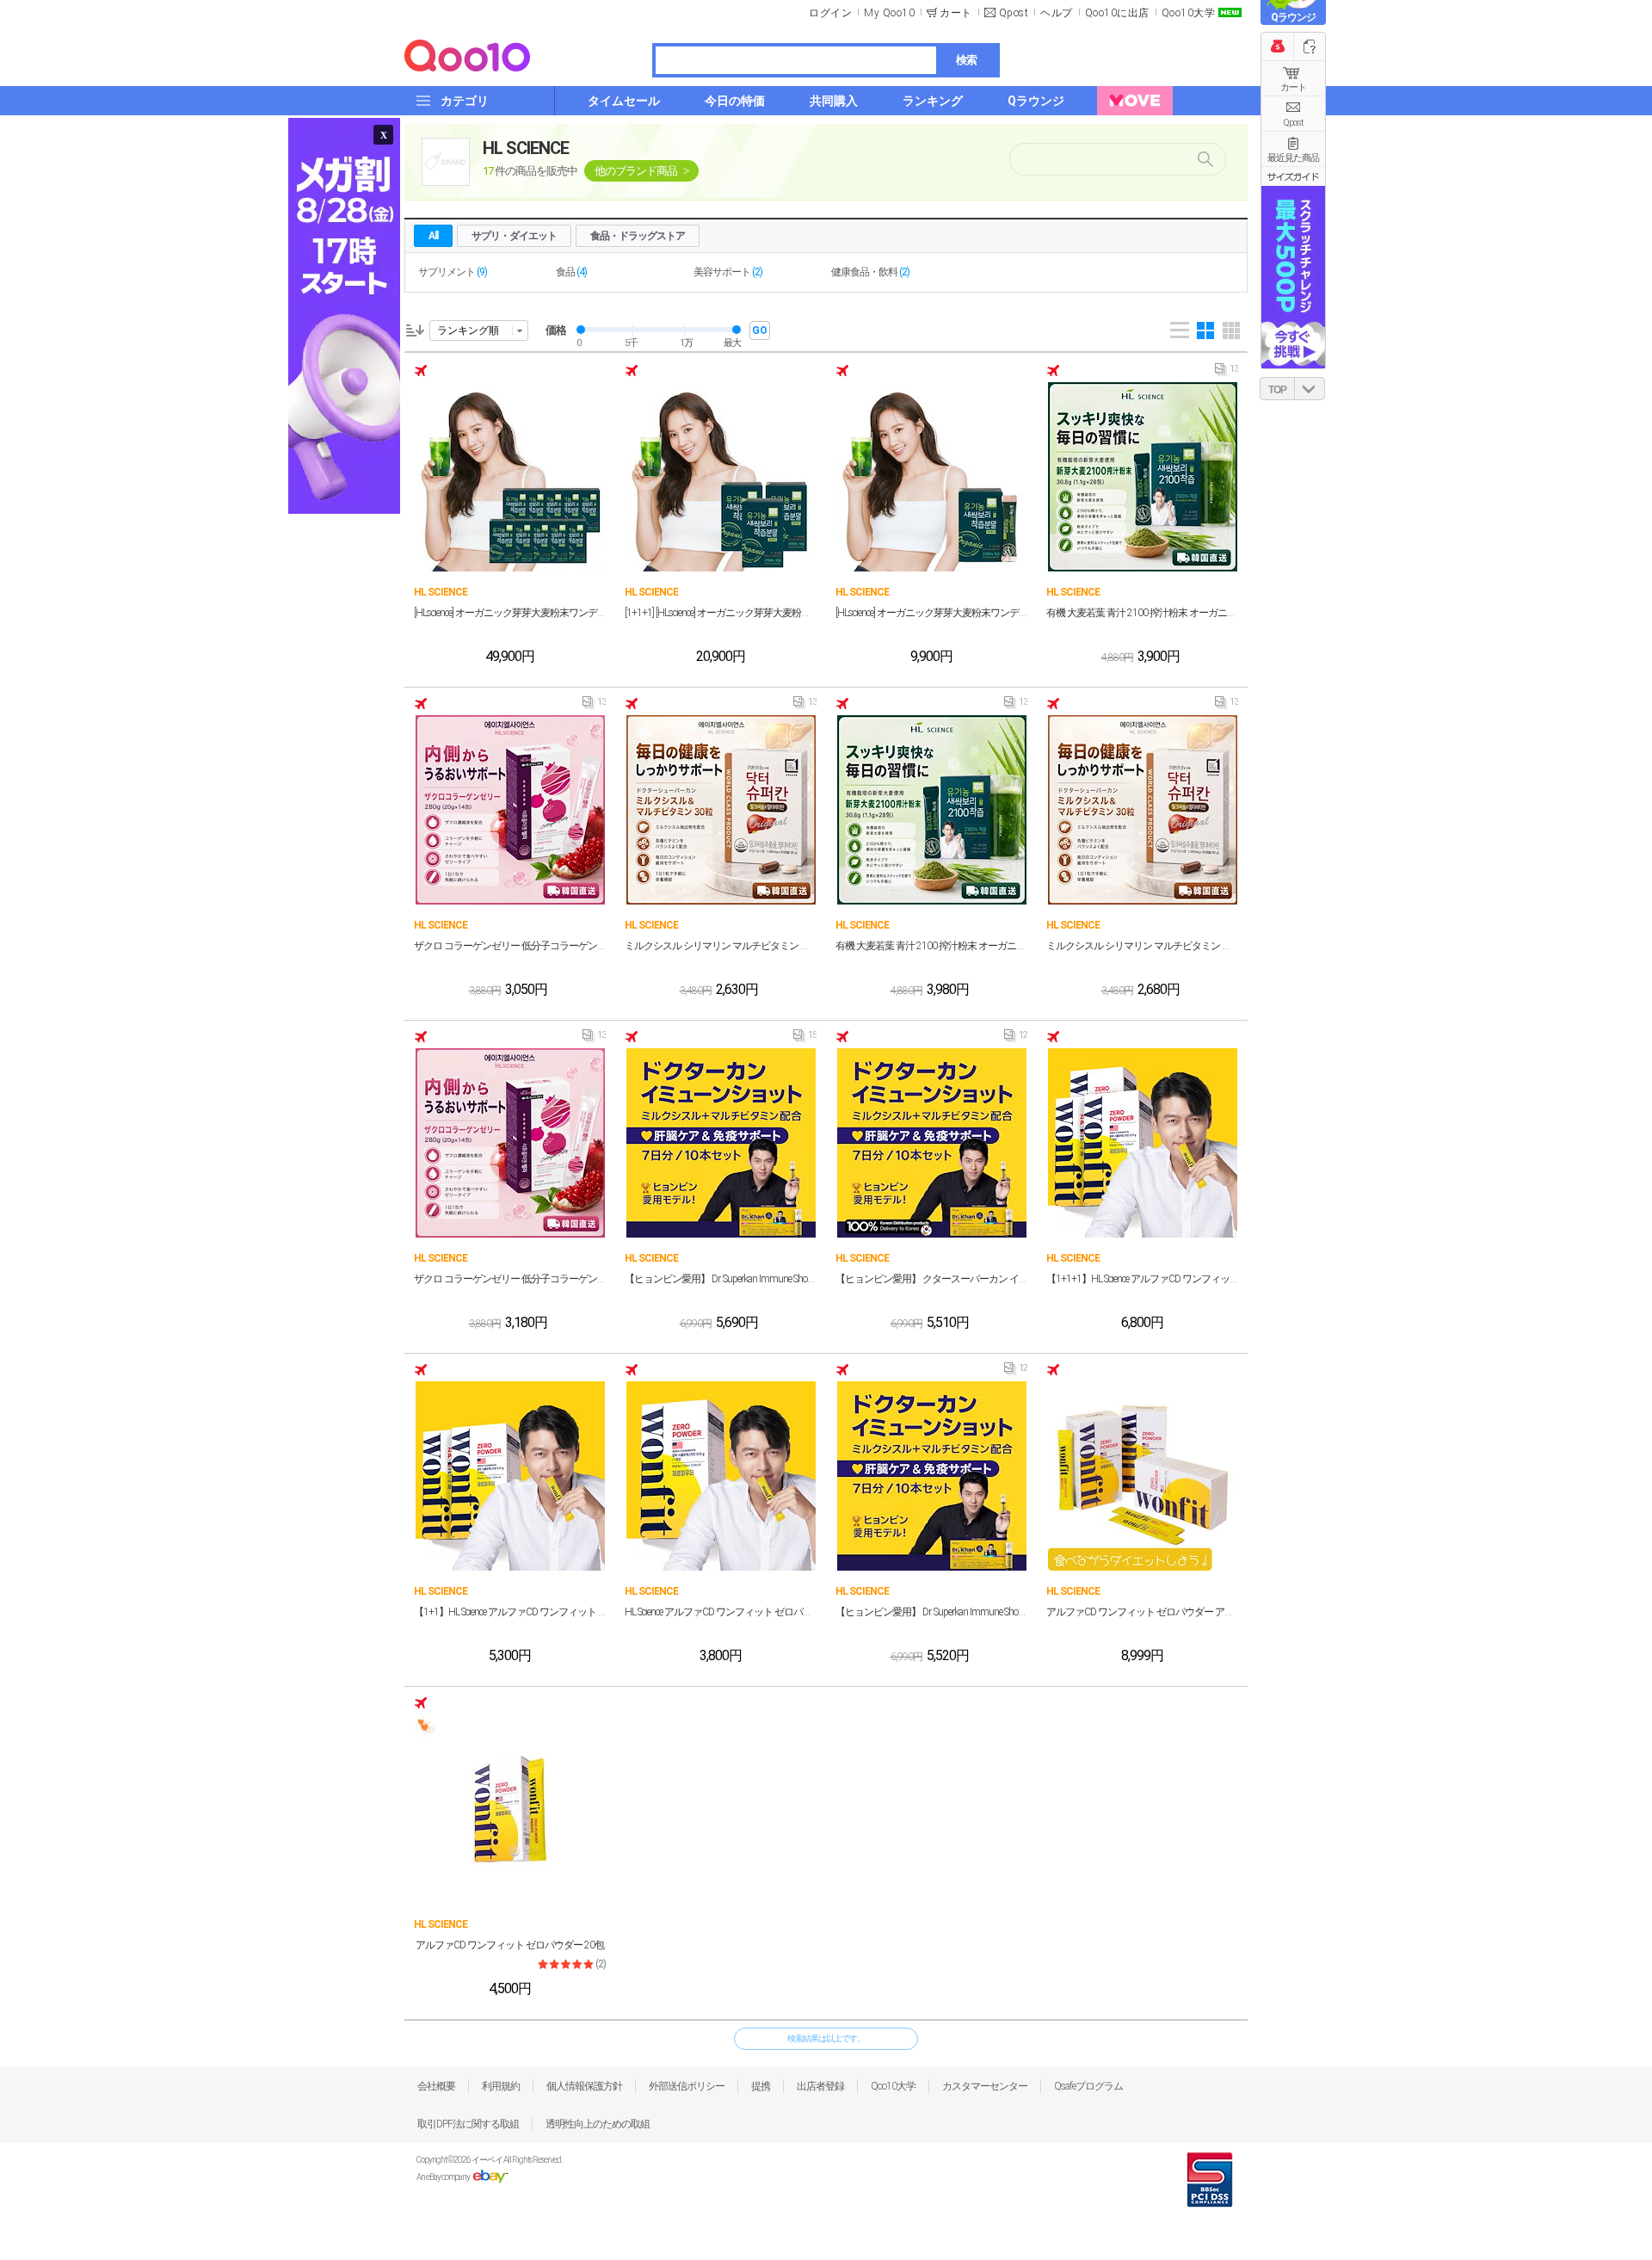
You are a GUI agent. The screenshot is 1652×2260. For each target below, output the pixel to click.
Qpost (1014, 13)
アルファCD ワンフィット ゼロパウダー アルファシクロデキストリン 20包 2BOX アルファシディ (1142, 1612)
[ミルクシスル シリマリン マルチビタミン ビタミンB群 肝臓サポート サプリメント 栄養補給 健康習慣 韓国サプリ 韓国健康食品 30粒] (721, 810)
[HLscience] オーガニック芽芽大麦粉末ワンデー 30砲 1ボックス (931, 613)
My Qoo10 (889, 13)
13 (1227, 373)
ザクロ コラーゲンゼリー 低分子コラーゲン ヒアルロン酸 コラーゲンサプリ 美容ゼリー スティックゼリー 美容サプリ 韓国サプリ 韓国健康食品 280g (510, 946)
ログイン (830, 13)
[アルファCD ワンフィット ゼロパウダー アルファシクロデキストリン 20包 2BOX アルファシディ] (1143, 1476)
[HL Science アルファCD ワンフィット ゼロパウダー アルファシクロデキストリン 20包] (721, 1476)
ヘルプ (1057, 13)
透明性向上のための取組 (598, 2124)
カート (1293, 87)
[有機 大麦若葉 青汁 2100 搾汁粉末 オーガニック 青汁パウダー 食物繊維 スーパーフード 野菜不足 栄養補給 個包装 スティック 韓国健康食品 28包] (1143, 477)
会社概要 (436, 2086)
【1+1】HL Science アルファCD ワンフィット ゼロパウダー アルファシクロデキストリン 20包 (510, 1612)
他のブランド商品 (636, 171)
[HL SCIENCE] (446, 162)
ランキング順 (468, 330)
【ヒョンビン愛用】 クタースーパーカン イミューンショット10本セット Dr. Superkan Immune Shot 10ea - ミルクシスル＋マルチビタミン (931, 1279)
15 (805, 1039)
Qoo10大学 (1189, 13)
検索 (966, 60)
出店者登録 (820, 2086)
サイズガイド (1293, 176)
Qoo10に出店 (1117, 13)
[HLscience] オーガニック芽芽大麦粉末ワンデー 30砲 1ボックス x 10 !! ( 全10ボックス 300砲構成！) (510, 613)
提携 (761, 2086)
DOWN (1310, 389)
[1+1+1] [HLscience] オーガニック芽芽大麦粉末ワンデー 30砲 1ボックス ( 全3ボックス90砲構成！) (721, 613)
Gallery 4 (1205, 330)
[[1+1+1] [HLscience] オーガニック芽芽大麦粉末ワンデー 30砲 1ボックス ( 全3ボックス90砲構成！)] (721, 477)
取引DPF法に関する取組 (468, 2124)
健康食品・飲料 (870, 272)
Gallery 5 (1231, 330)
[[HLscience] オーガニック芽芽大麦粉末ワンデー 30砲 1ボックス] (932, 477)
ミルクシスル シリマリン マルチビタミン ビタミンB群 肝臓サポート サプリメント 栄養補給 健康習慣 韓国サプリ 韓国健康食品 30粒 (721, 946)
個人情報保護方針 (584, 2086)
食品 (571, 272)
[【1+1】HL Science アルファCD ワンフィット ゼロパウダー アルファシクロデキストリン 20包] (510, 1476)
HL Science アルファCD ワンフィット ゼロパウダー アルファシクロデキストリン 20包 (721, 1612)
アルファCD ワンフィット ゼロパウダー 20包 (510, 1945)
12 (1016, 1039)
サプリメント (453, 272)
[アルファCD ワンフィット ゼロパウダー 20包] (510, 1809)
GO (760, 330)
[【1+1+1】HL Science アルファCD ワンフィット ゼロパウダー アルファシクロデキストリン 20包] (1143, 1143)
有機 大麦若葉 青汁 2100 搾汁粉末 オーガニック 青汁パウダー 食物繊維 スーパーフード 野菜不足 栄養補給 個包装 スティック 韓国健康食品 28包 (1142, 613)
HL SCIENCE (526, 148)
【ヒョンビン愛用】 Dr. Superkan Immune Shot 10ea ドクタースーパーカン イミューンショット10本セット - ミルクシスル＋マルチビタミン (721, 1279)
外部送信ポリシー (687, 2086)
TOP (1277, 390)
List (1180, 330)
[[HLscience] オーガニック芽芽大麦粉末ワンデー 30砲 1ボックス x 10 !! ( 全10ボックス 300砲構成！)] (510, 477)
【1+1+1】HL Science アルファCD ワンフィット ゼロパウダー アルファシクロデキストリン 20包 (1142, 1279)
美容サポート (728, 272)
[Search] (1204, 159)
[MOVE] (1135, 101)
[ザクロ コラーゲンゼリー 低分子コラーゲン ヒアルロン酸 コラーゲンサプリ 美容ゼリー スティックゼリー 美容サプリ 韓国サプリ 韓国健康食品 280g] (510, 810)
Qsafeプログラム (1088, 2086)
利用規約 (501, 2086)
